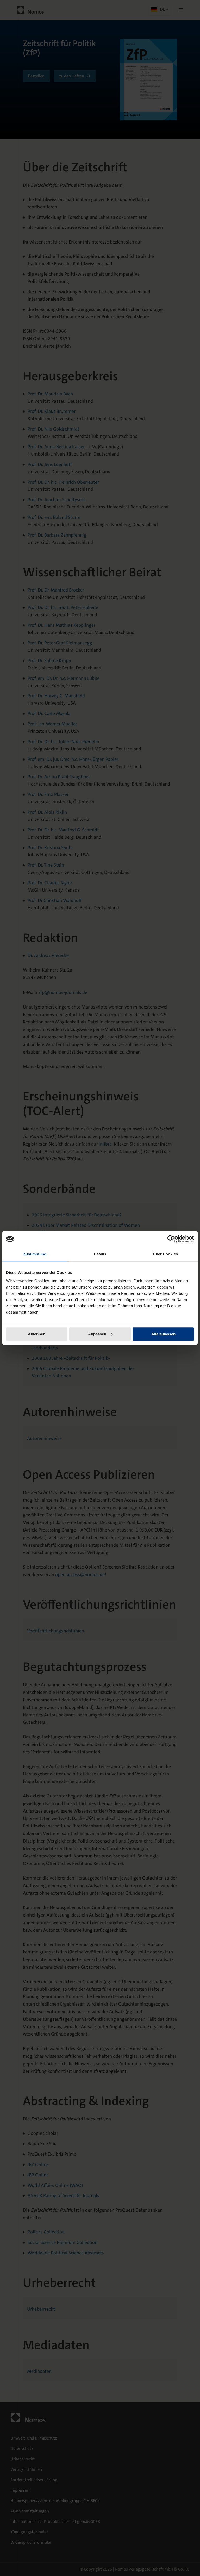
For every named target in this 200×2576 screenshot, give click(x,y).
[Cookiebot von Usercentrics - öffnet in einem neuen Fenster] (171, 1239)
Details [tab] (100, 1254)
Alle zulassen (163, 1334)
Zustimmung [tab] (35, 1254)
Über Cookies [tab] (165, 1254)
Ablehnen (37, 1334)
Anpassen (97, 1334)
